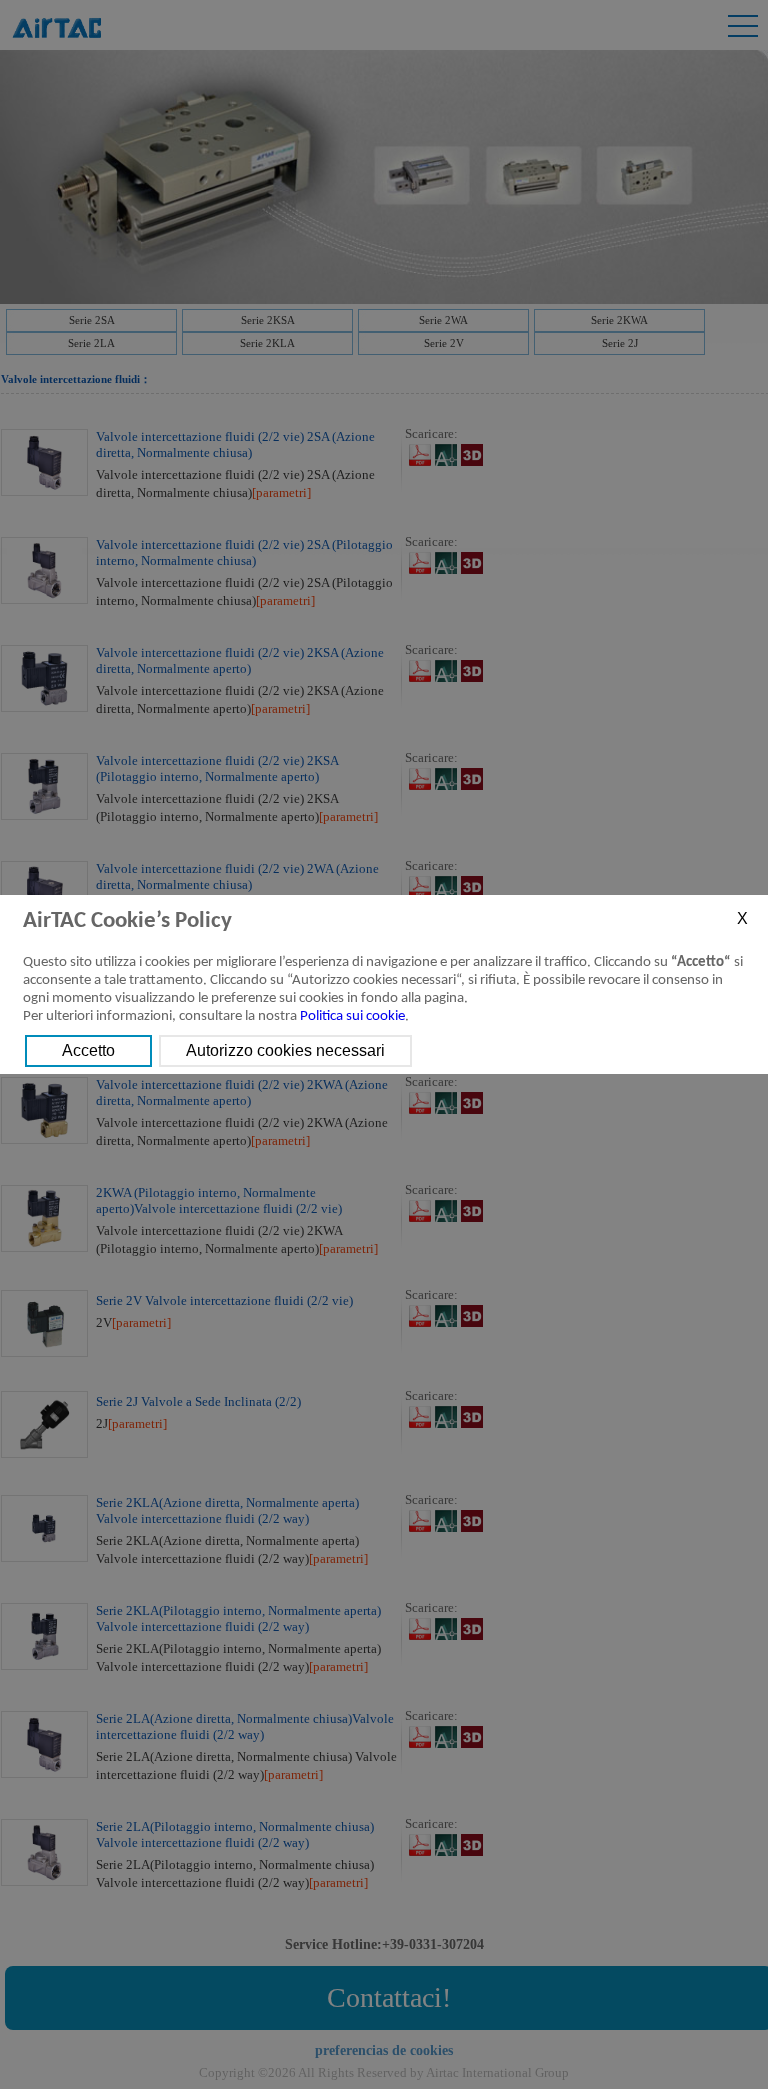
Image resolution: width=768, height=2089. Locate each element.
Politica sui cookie (352, 1016)
